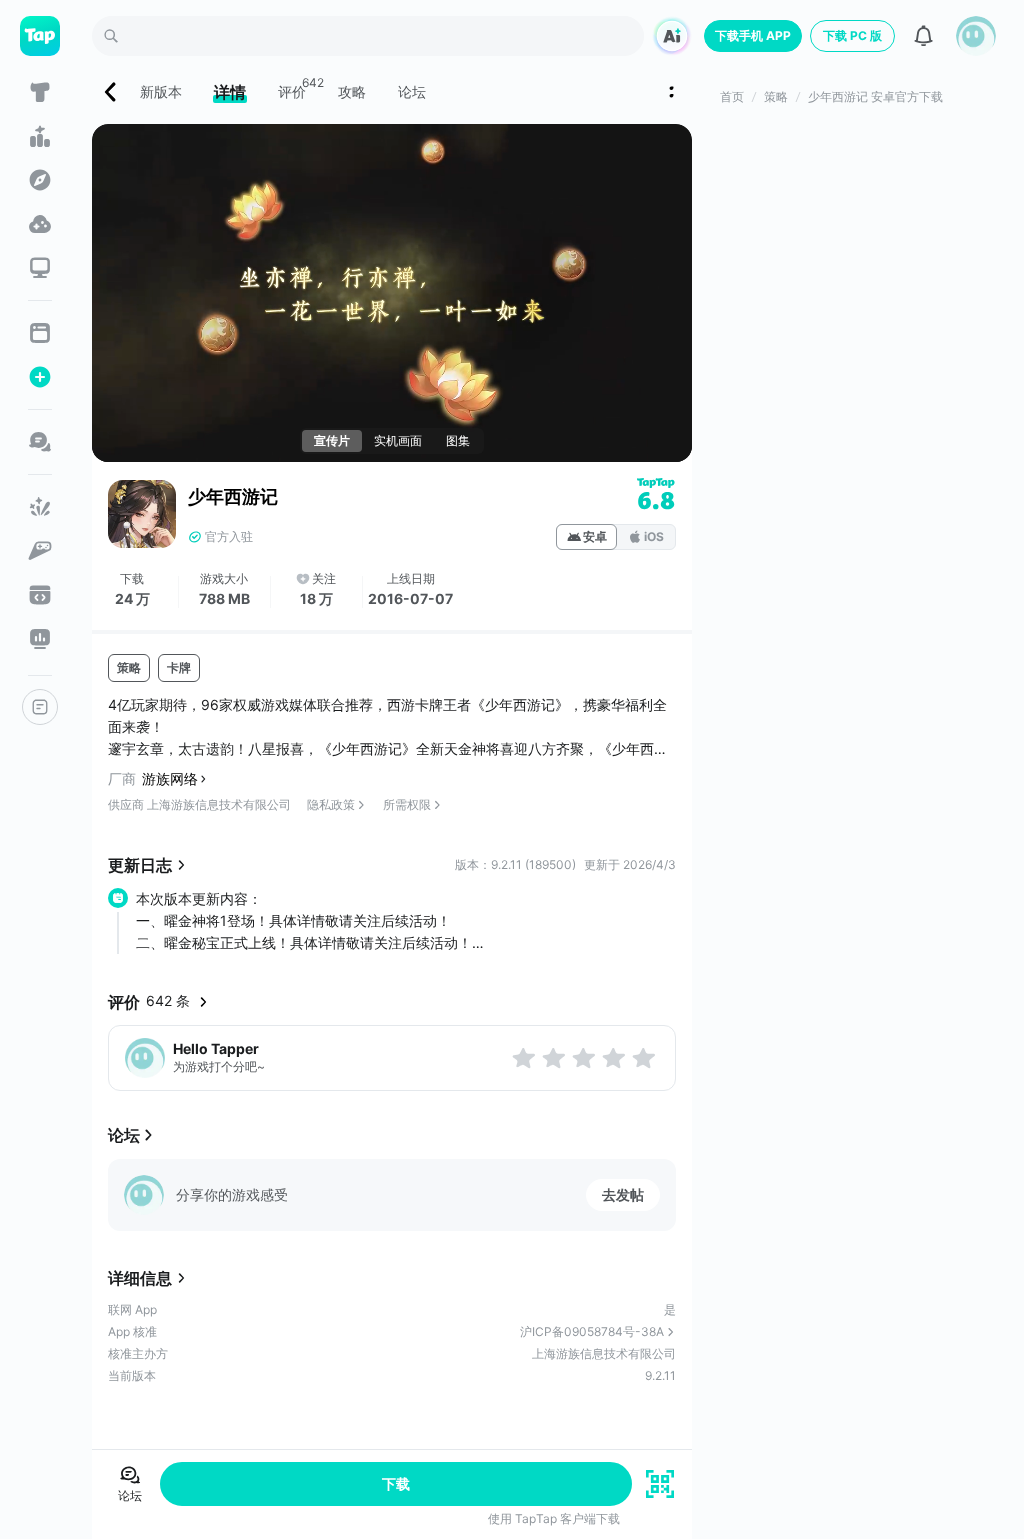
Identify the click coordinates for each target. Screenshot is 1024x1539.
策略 (129, 667)
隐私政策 (331, 804)
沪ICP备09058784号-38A (592, 1331)
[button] (976, 36)
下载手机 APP (753, 35)
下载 (396, 1483)
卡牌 (179, 667)
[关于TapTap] (40, 707)
